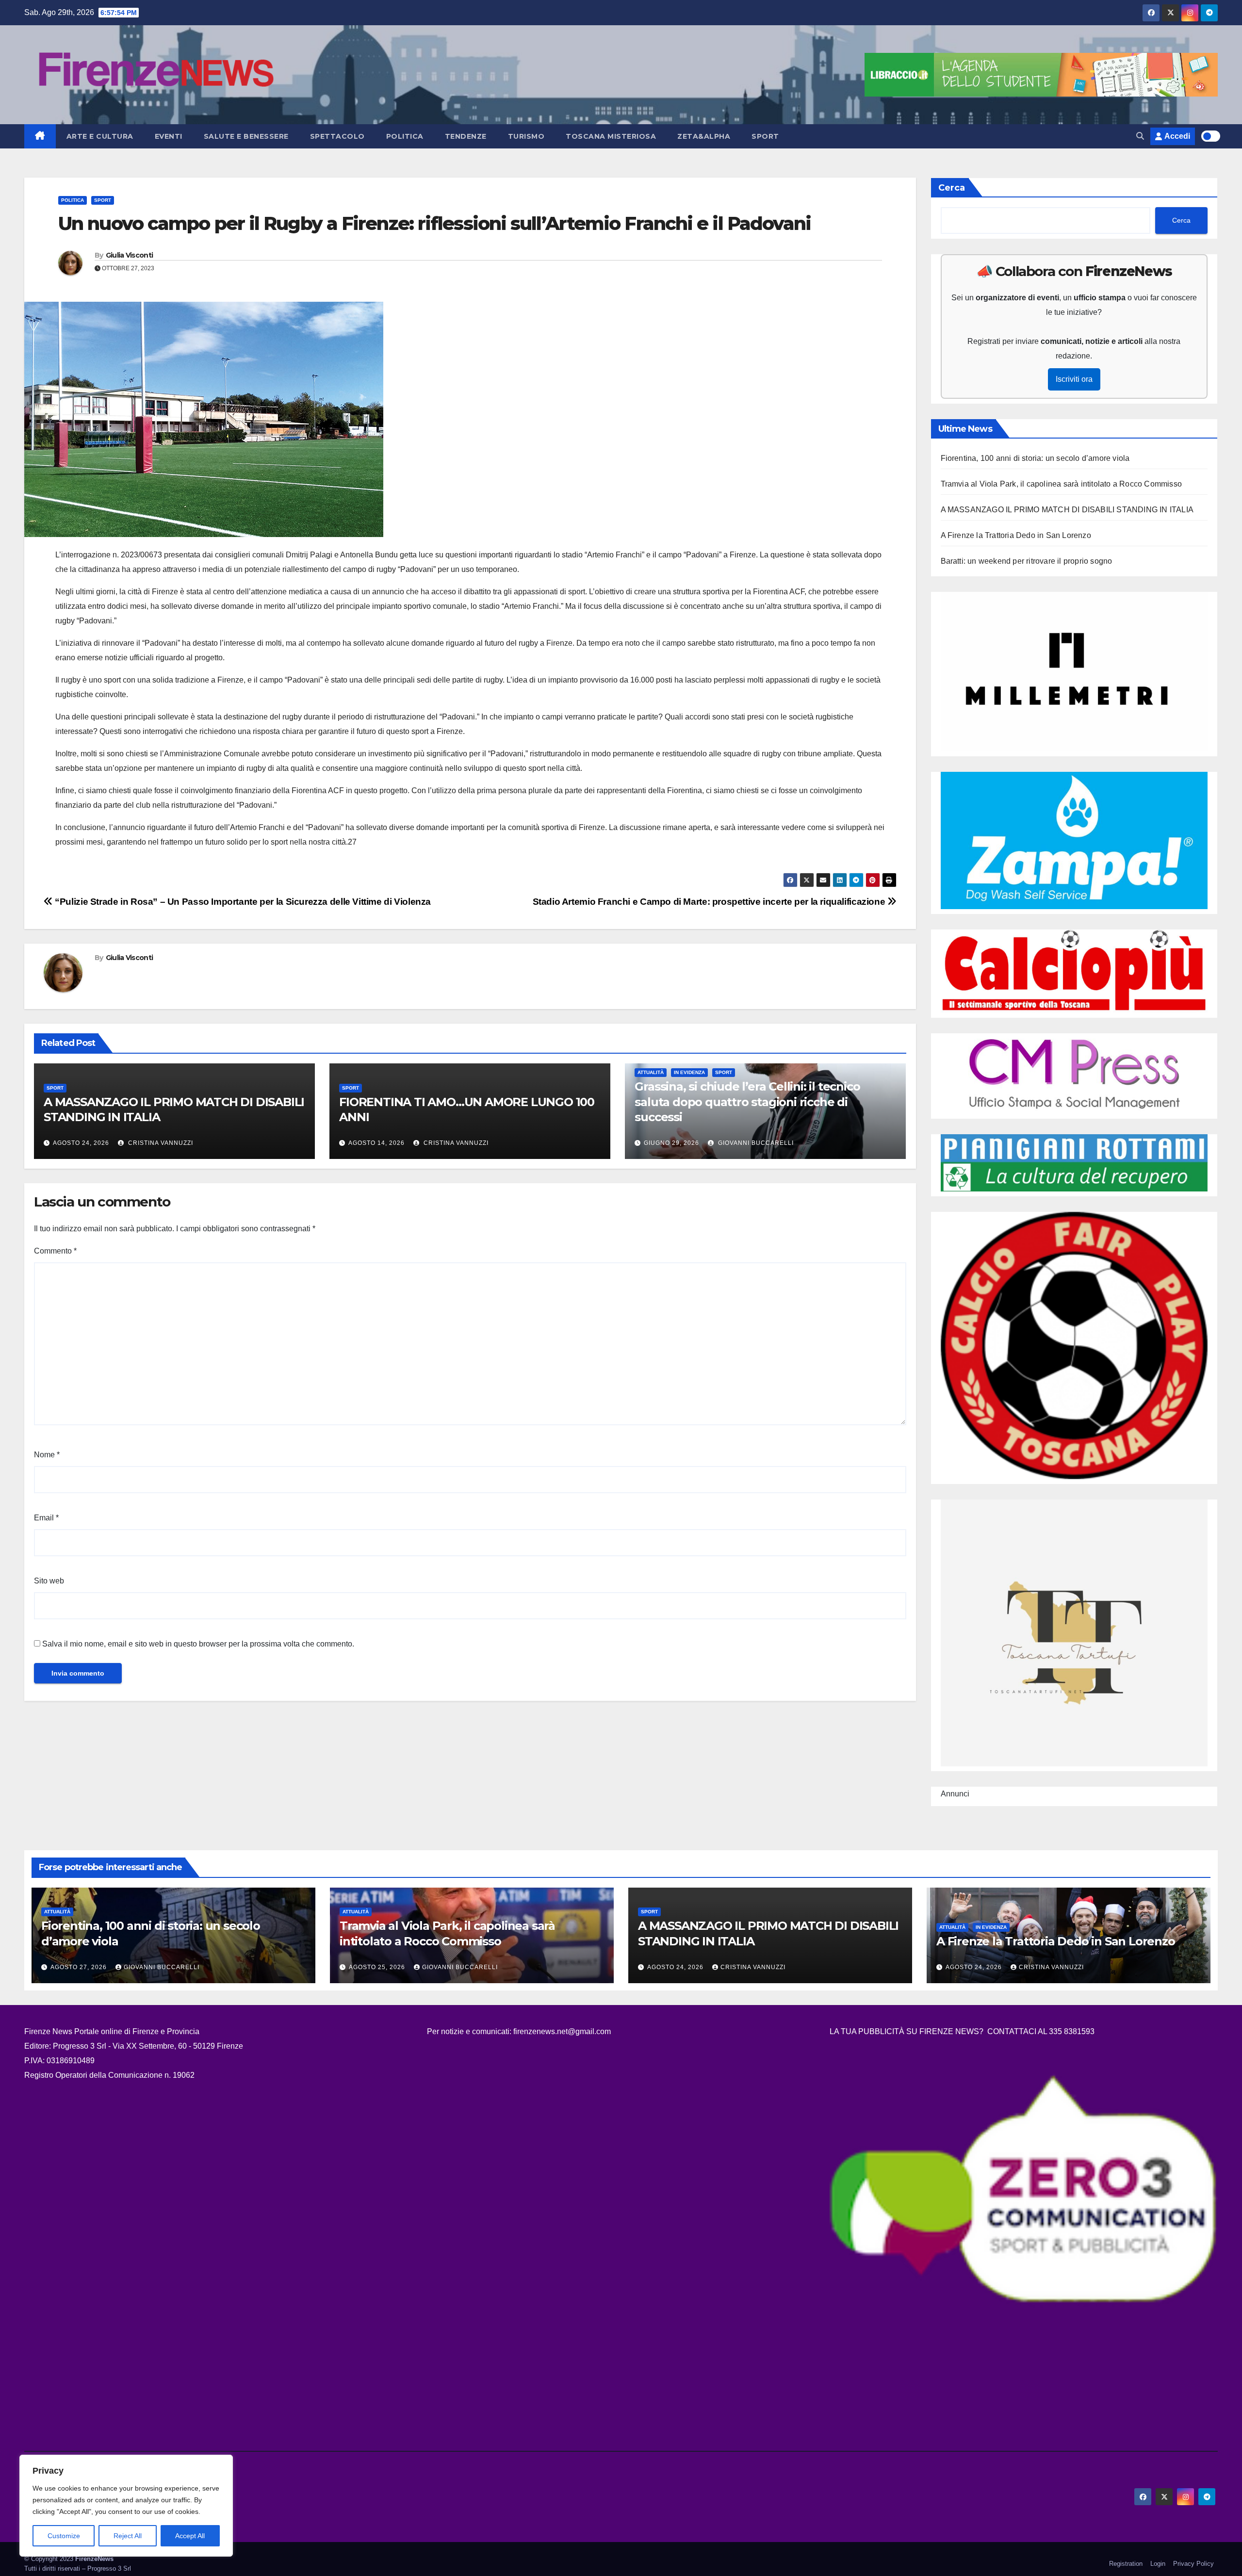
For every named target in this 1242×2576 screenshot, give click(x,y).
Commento (55, 1251)
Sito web (49, 1581)
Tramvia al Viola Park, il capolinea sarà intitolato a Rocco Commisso (1062, 484)
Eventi (169, 136)
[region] (126, 2506)
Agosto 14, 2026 (376, 1143)
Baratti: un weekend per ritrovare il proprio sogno (1027, 561)
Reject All (128, 2536)
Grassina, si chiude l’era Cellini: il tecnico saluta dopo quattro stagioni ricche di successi (747, 1101)
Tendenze (466, 136)
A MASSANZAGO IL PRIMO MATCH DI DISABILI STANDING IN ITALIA (1067, 510)
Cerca (952, 188)
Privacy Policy (1193, 2564)
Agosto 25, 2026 (378, 1967)
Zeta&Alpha (704, 136)
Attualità (651, 1072)
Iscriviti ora (1074, 379)
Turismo (526, 136)
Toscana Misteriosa (611, 136)
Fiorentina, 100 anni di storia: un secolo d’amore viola (1035, 458)
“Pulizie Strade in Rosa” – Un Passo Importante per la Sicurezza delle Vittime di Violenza (242, 902)
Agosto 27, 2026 (80, 1967)
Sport (765, 136)
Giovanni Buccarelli (755, 1143)
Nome (47, 1455)
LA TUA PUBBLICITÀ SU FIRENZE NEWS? (907, 2031)
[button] (1140, 136)
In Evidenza (689, 1072)
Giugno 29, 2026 (671, 1143)
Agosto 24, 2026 (81, 1143)
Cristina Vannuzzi (160, 1143)
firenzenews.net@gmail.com (562, 2031)
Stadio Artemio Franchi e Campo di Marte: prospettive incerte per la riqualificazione (710, 902)
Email (46, 1518)
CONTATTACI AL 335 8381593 (1041, 2031)
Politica (405, 136)
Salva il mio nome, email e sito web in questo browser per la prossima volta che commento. (198, 1644)
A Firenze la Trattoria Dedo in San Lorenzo (1016, 535)
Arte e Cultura (100, 136)
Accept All (190, 2536)
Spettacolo (337, 136)
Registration (1126, 2564)
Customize (64, 2536)
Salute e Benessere (246, 136)
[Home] (40, 136)
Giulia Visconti (130, 255)
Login (1158, 2564)
